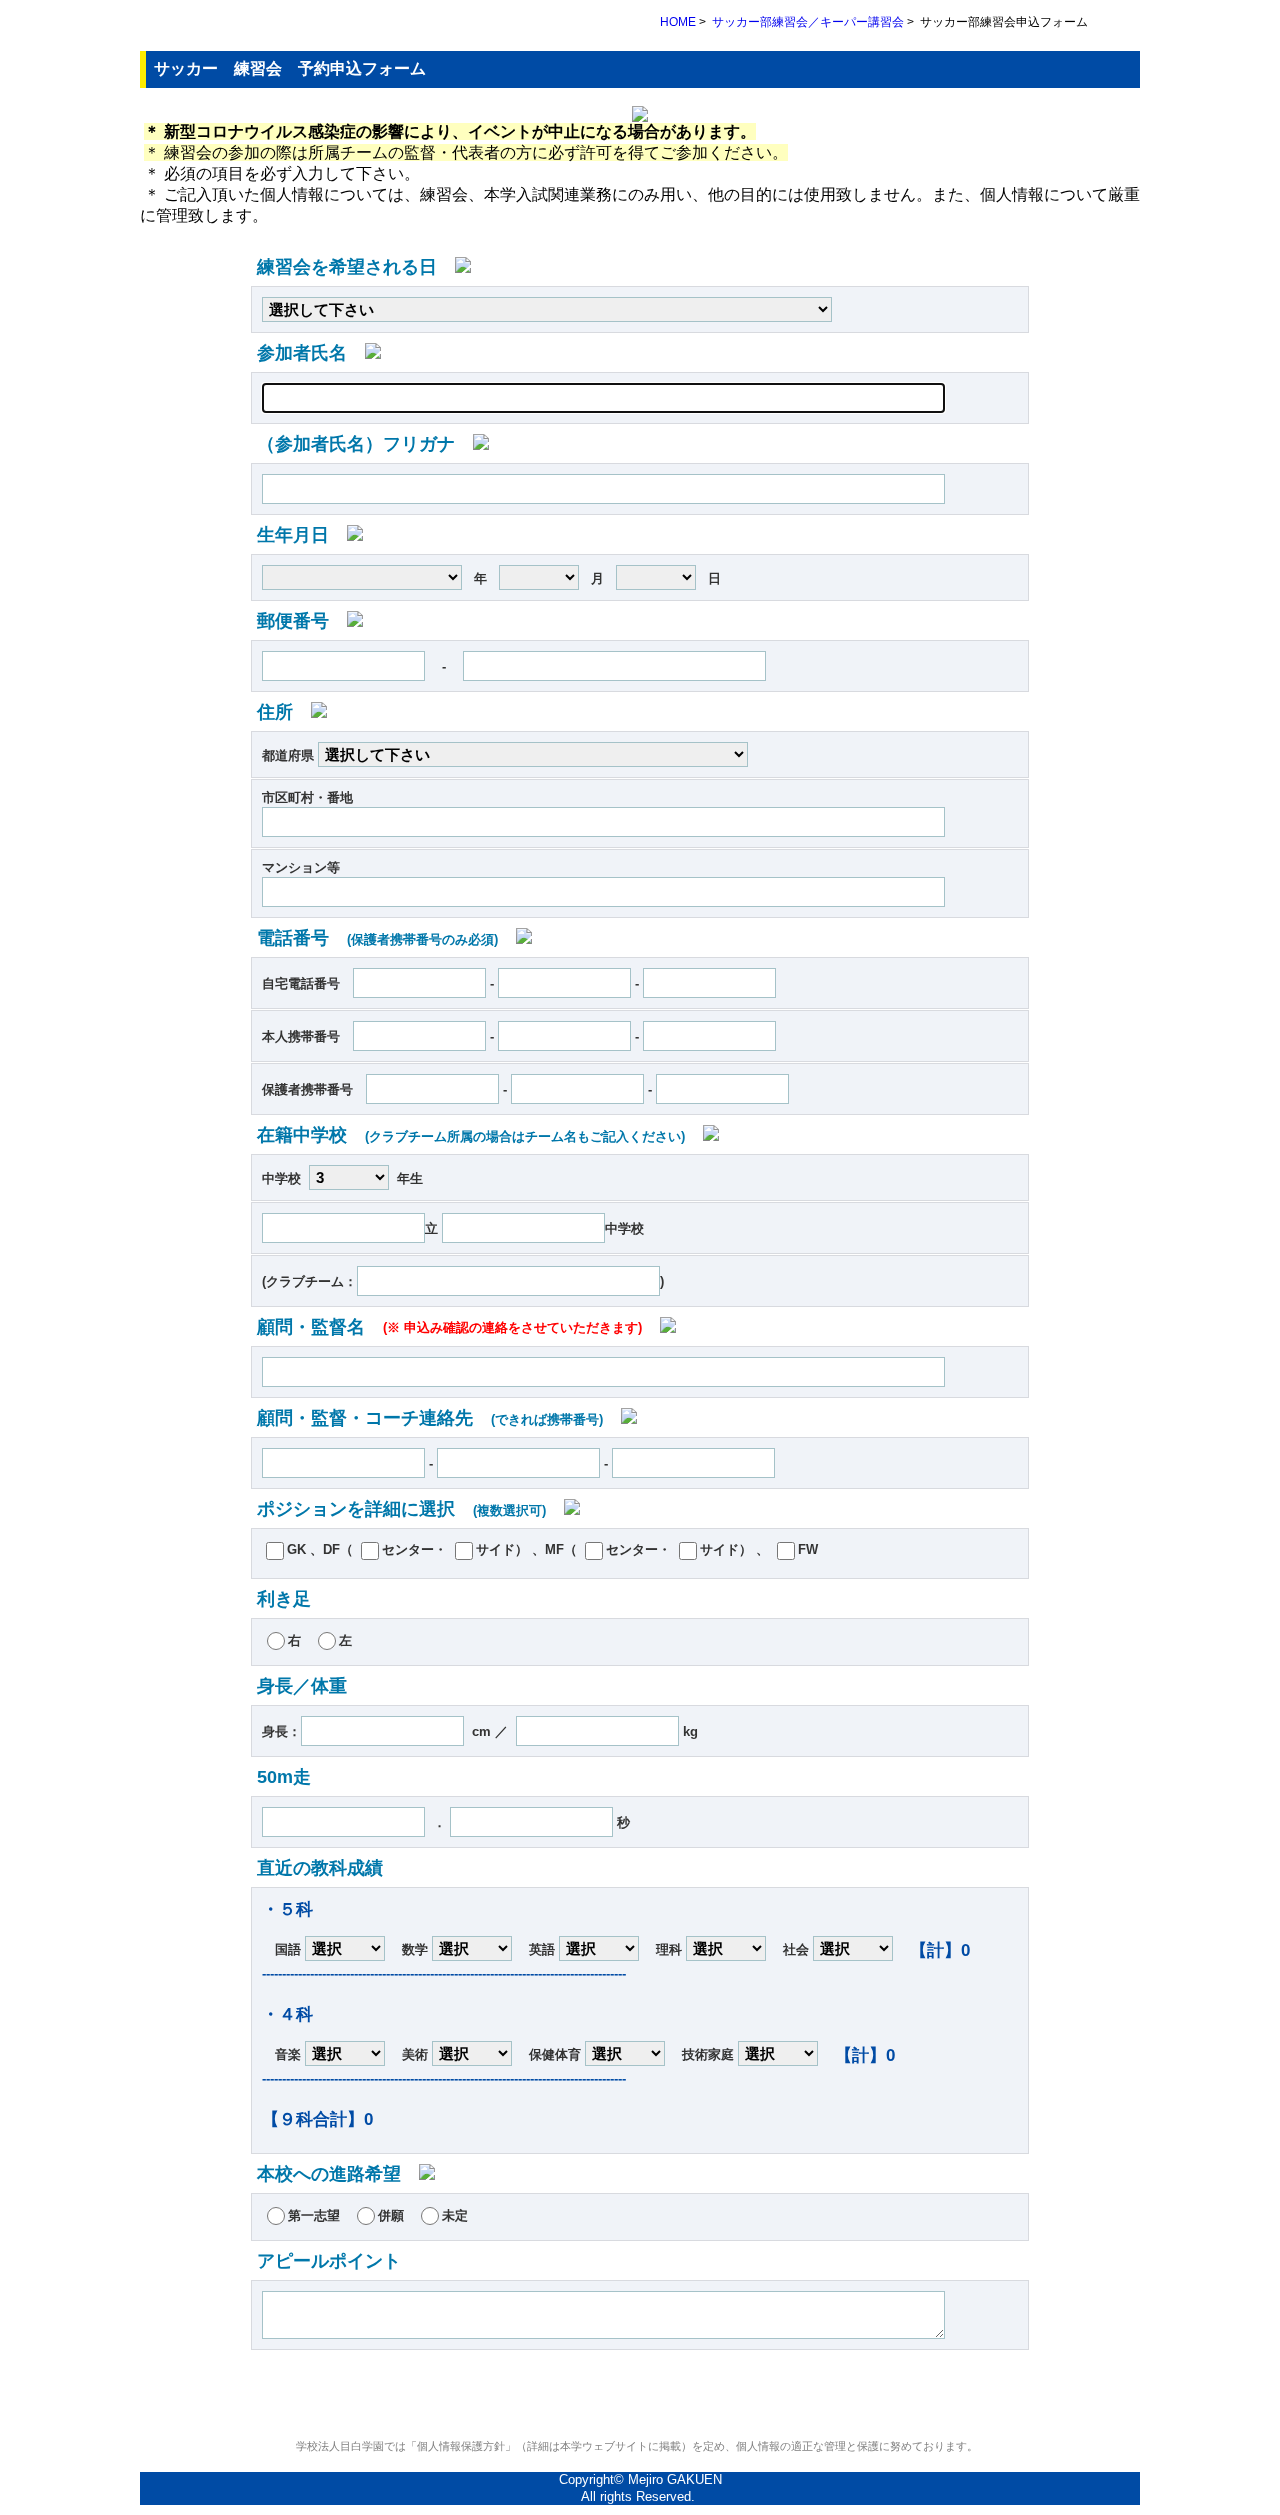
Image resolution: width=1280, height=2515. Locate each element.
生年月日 (302, 535)
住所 (284, 712)
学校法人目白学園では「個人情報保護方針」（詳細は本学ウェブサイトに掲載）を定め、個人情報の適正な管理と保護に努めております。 (640, 2446)
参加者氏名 (311, 353)
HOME (678, 22)
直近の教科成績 (320, 1868)
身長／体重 (302, 1686)
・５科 (287, 1909)
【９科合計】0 (317, 2119)
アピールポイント (329, 2261)
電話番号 (377, 938)
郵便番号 (302, 621)
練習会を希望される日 (356, 267)
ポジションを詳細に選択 (401, 1509)
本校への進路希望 (338, 2174)
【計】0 (940, 1950)
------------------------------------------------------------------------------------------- (444, 1973)
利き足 (284, 1599)
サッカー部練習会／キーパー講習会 (808, 22)
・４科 (287, 2014)
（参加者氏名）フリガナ (365, 444)
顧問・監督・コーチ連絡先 (430, 1418)
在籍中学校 (471, 1135)
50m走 (284, 1777)
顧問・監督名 (449, 1327)
